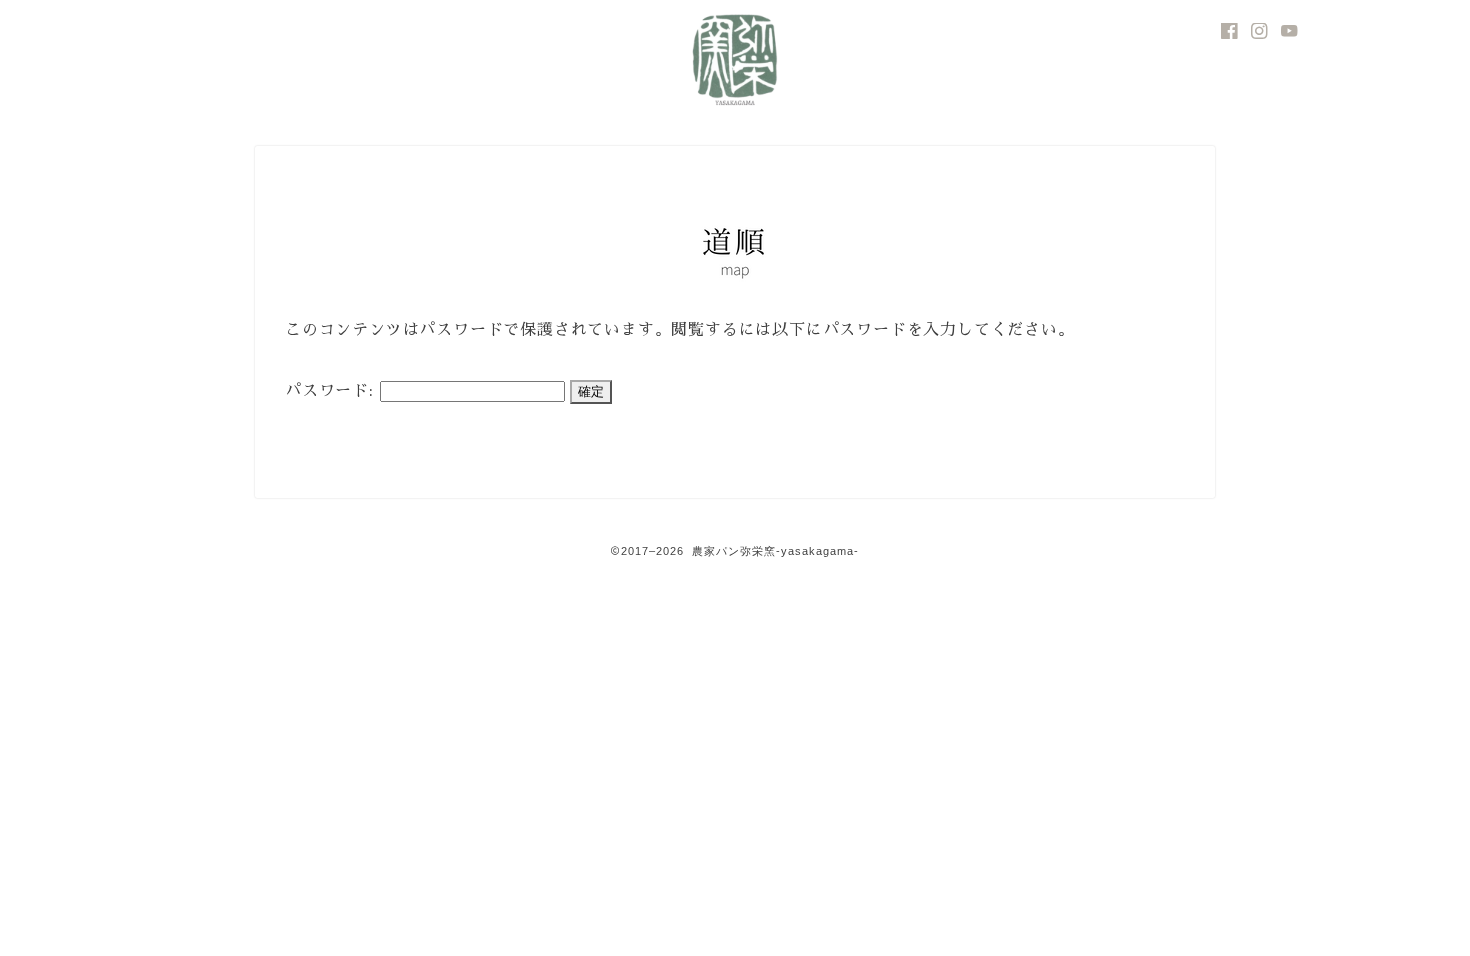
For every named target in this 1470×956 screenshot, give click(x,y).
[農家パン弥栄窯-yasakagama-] (735, 111)
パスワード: (332, 391)
